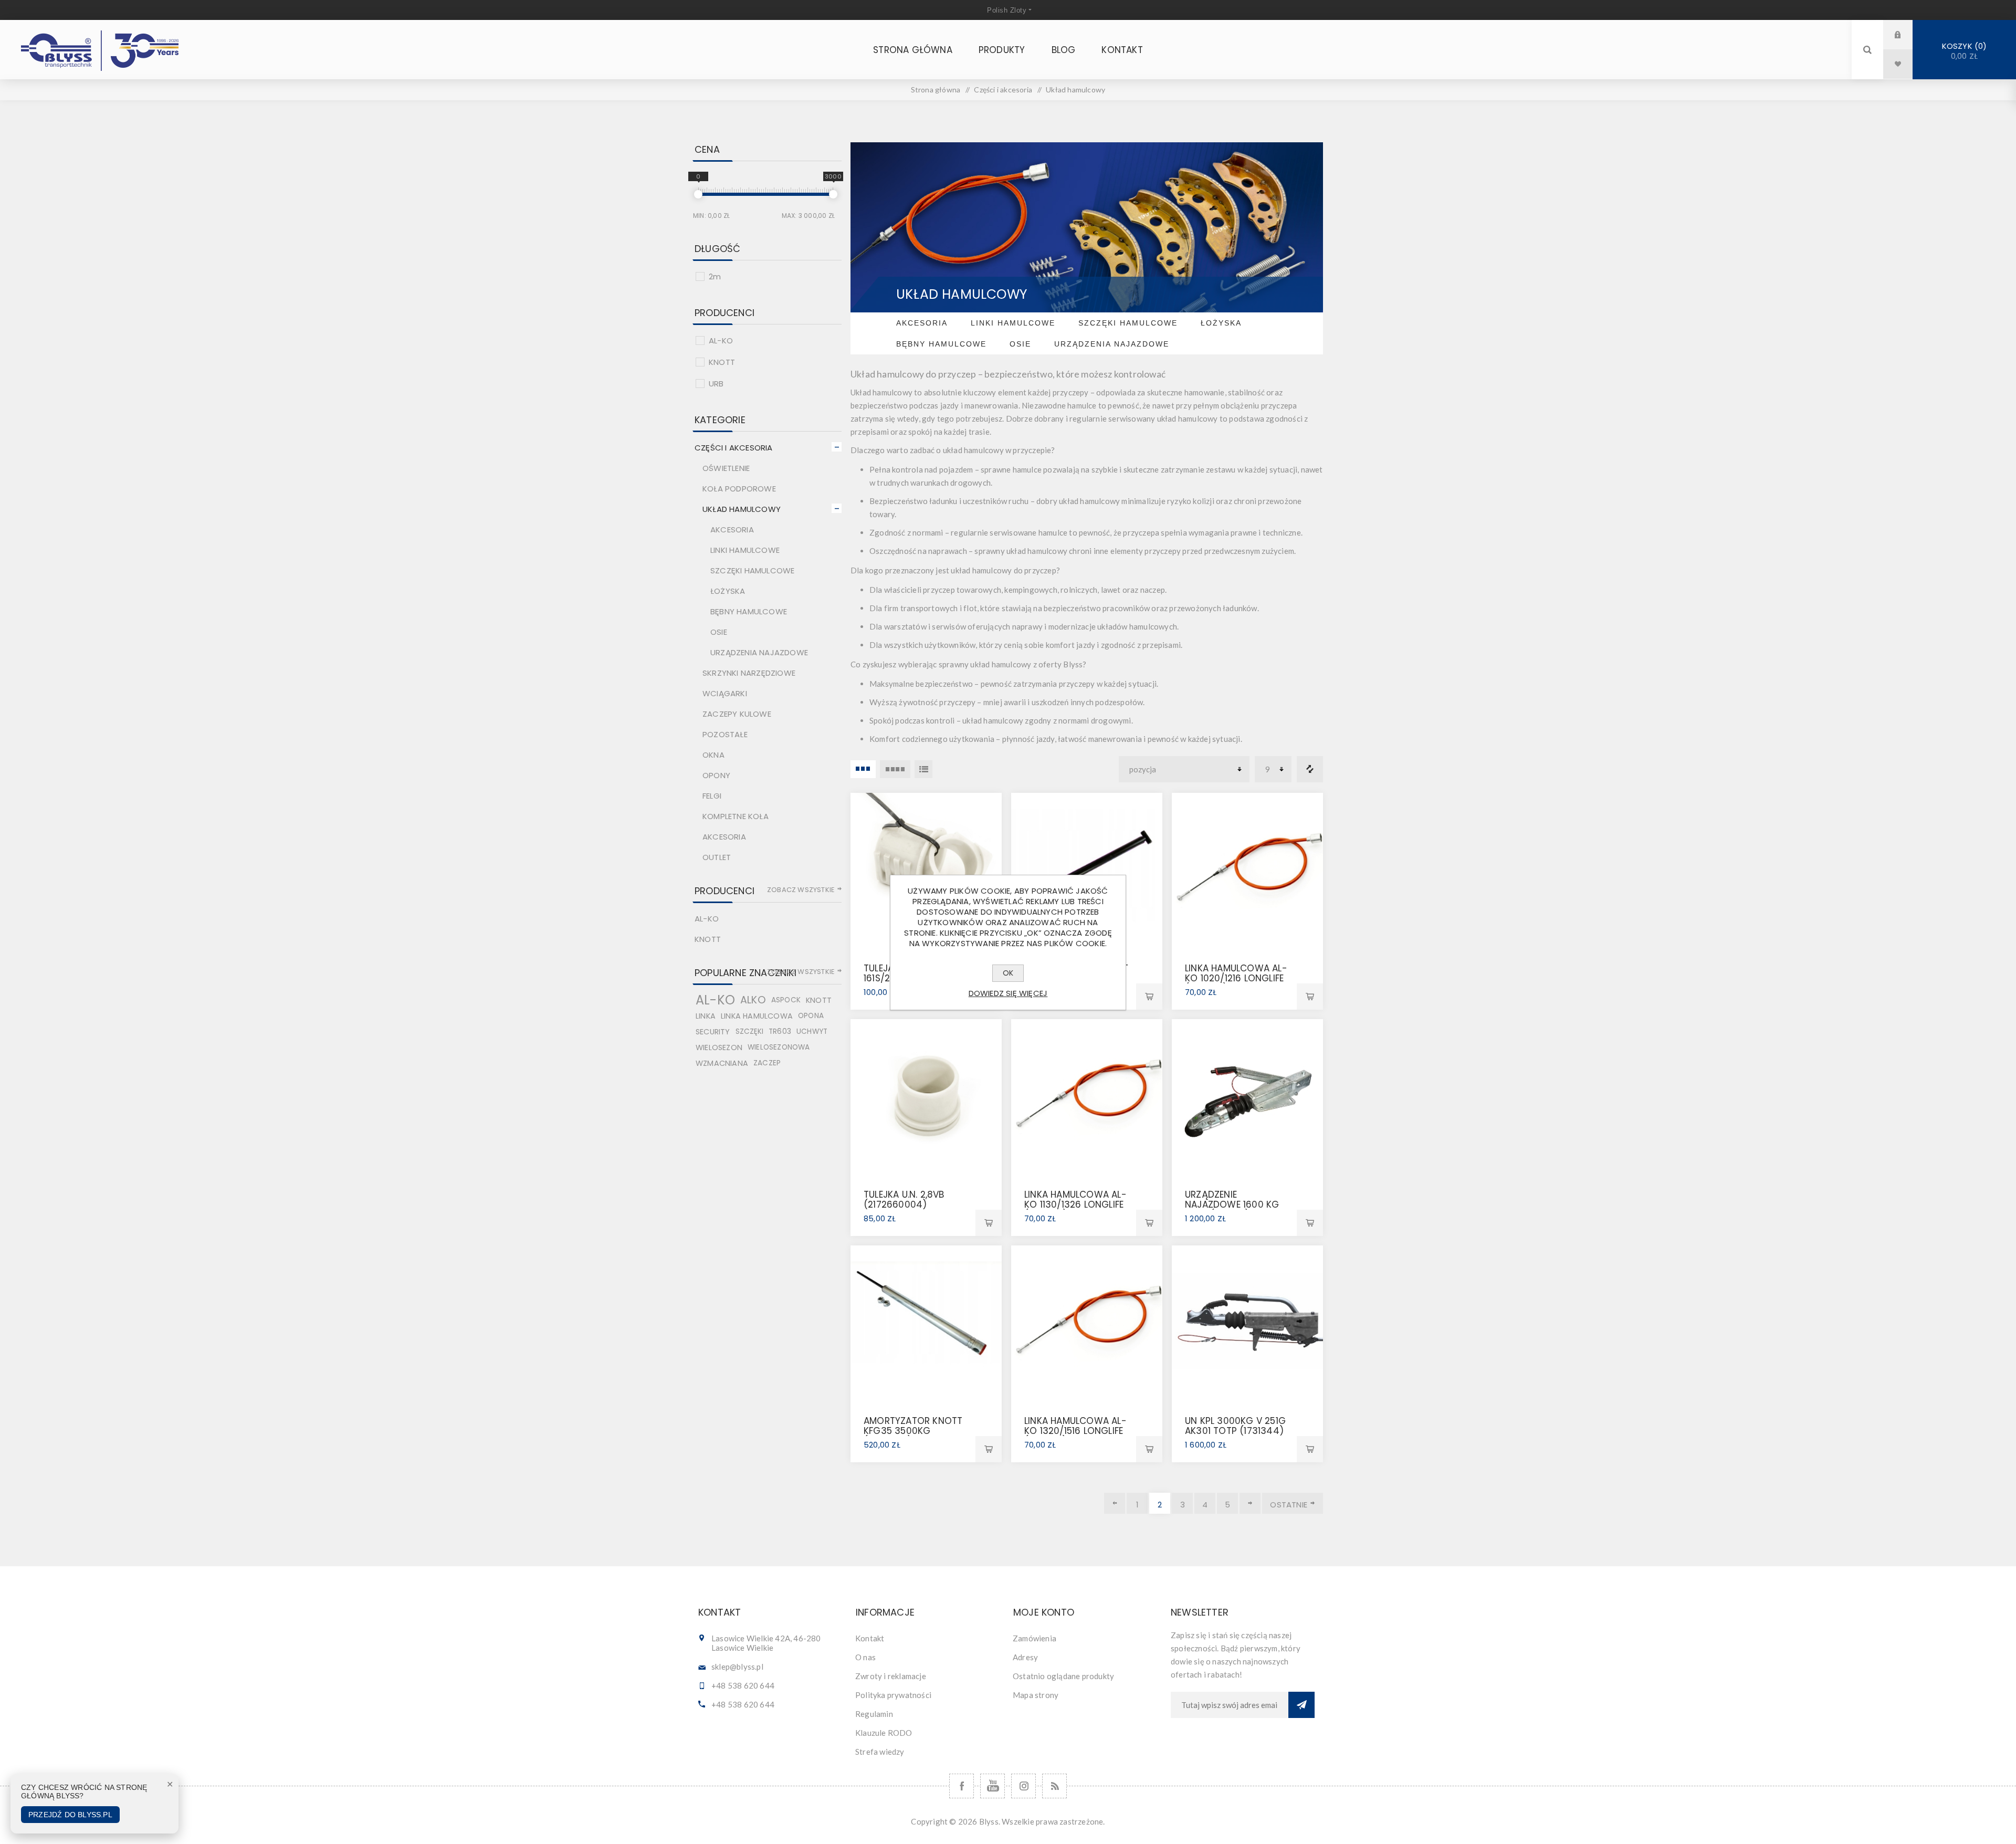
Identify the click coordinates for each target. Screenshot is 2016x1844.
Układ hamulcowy (742, 509)
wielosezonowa (779, 1047)
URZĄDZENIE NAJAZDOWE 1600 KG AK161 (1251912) (1232, 1204)
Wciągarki (725, 693)
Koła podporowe (739, 489)
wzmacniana (722, 1063)
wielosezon (719, 1047)
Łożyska (1221, 323)
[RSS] (1054, 1786)
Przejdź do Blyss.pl (70, 1815)
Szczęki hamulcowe (1128, 323)
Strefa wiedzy (880, 1752)
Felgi (712, 796)
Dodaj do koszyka (1149, 997)
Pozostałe (725, 734)
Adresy (1025, 1657)
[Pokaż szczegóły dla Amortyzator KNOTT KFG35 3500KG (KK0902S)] (926, 1321)
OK (1008, 973)
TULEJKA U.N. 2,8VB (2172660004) (904, 1199)
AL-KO (721, 340)
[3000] (833, 194)
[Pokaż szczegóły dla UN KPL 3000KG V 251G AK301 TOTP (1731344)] (1247, 1321)
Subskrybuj (1301, 1705)
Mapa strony (1036, 1695)
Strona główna (936, 90)
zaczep (767, 1063)
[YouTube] (993, 1786)
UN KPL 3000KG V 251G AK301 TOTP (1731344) (1235, 1426)
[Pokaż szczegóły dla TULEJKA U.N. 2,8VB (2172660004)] (926, 1095)
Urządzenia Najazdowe (1112, 344)
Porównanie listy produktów (1310, 769)
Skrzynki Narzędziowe (749, 673)
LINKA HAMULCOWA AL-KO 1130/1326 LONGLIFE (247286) (1075, 1204)
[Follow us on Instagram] (1023, 1786)
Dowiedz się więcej (1008, 993)
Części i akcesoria (734, 448)
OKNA (713, 755)
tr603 (780, 1031)
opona (811, 1016)
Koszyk (1963, 51)
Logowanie (1906, 34)
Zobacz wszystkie (801, 890)
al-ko (715, 1000)
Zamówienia (1035, 1638)
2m (715, 276)
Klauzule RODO (884, 1733)
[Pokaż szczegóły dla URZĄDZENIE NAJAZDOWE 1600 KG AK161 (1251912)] (1247, 1095)
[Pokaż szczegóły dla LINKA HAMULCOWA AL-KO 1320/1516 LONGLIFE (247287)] (1087, 1321)
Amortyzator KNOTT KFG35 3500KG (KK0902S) (913, 1431)
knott (819, 1000)
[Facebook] (962, 1786)
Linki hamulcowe (1013, 323)
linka (706, 1016)
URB (716, 384)
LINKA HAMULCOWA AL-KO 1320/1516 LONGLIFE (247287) (1075, 1431)
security (713, 1032)
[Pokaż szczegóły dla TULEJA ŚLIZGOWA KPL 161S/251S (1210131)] (926, 868)
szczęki (749, 1031)
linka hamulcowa (757, 1016)
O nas (865, 1657)
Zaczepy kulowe (737, 714)
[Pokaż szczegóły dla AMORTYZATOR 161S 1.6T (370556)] (1087, 868)
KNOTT (722, 362)
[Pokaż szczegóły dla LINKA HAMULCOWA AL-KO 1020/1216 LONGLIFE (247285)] (1247, 868)
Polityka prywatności (893, 1695)
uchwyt (812, 1031)
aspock (786, 1000)
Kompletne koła (736, 816)
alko (753, 1000)
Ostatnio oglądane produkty (1063, 1676)
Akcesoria (922, 323)
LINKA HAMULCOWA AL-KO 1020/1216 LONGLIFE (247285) (1236, 978)
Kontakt (870, 1638)
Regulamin (874, 1714)
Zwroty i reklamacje (891, 1676)
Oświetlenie (726, 468)
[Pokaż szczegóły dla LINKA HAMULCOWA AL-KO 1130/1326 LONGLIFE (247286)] (1087, 1095)
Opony (716, 775)
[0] (698, 194)
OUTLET (717, 857)
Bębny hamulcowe (941, 344)
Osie (1020, 344)
